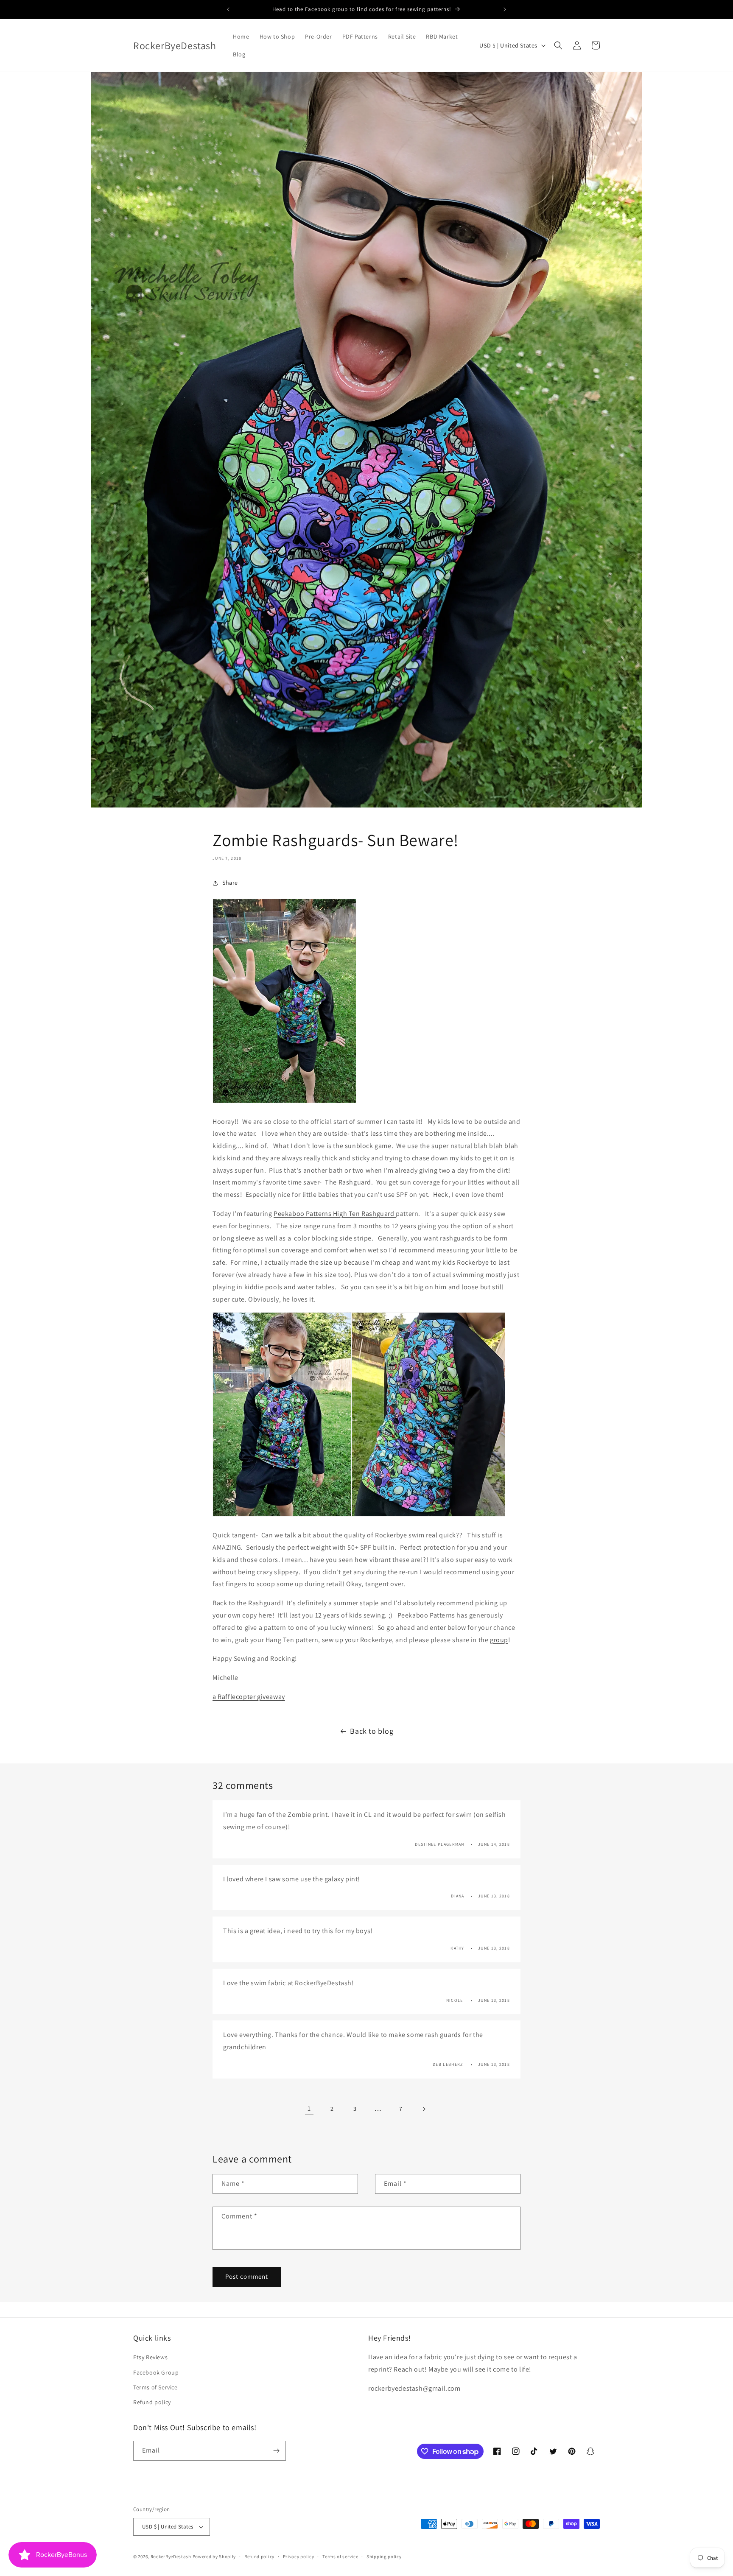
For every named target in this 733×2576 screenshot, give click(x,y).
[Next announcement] (505, 9)
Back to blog (372, 1731)
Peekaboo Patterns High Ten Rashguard (335, 1214)
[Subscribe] (276, 2451)
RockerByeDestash (171, 2556)
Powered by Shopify (214, 2556)
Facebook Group (156, 2372)
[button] (558, 45)
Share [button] (230, 883)
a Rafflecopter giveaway (249, 1697)
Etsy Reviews (150, 2357)
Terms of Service (155, 2387)
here (265, 1615)
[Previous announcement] (228, 9)
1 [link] (309, 2108)
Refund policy (152, 2402)
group (499, 1640)
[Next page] (424, 2109)
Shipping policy (384, 2556)
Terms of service (340, 2556)
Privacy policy (299, 2556)
